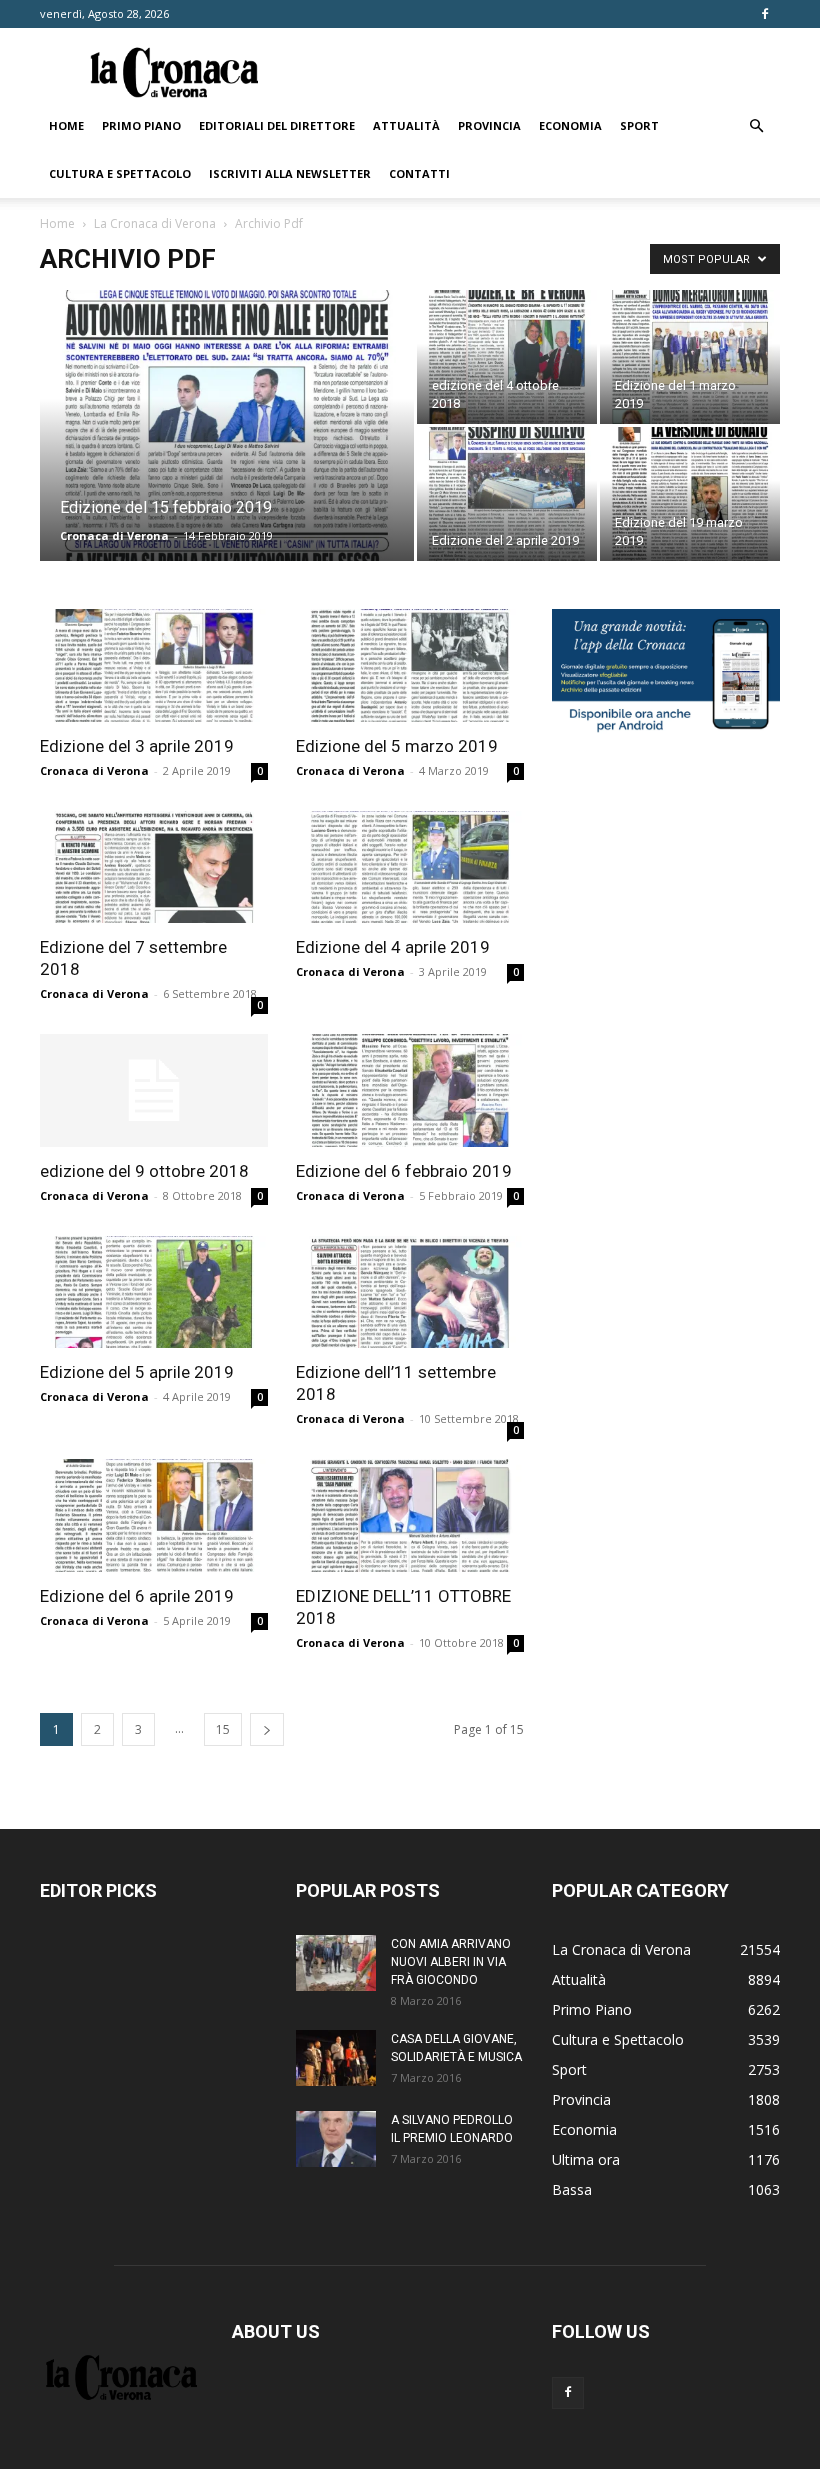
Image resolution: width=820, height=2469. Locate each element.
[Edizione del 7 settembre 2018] (154, 867)
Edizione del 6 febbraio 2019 (404, 1171)
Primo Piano (141, 125)
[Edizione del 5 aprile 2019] (154, 1292)
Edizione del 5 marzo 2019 (397, 746)
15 (223, 1729)
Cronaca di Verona (114, 535)
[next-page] (267, 1729)
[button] (756, 126)
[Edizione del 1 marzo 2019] (690, 357)
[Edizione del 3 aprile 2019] (154, 665)
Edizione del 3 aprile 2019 (137, 746)
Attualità (406, 125)
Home (66, 125)
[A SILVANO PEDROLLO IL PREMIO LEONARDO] (336, 2139)
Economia (570, 125)
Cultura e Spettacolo (120, 173)
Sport (639, 125)
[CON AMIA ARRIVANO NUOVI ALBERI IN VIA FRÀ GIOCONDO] (336, 1963)
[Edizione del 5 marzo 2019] (410, 665)
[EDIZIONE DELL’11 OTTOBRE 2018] (410, 1515)
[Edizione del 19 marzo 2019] (690, 494)
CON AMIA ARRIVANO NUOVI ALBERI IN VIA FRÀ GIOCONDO (451, 1962)
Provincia (489, 125)
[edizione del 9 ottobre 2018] (154, 1090)
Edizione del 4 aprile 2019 (393, 947)
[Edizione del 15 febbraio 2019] (227, 452)
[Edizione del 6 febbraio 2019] (410, 1090)
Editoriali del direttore (277, 125)
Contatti (419, 173)
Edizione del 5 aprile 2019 (137, 1372)
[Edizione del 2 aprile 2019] (507, 494)
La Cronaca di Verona (155, 223)
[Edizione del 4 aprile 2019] (410, 867)
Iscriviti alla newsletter (290, 173)
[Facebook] (765, 14)
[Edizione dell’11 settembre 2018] (410, 1292)
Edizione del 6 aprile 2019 (137, 1596)
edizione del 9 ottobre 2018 (144, 1171)
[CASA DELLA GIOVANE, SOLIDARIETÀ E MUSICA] (336, 2058)
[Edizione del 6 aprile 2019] (154, 1515)
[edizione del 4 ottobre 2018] (507, 357)
